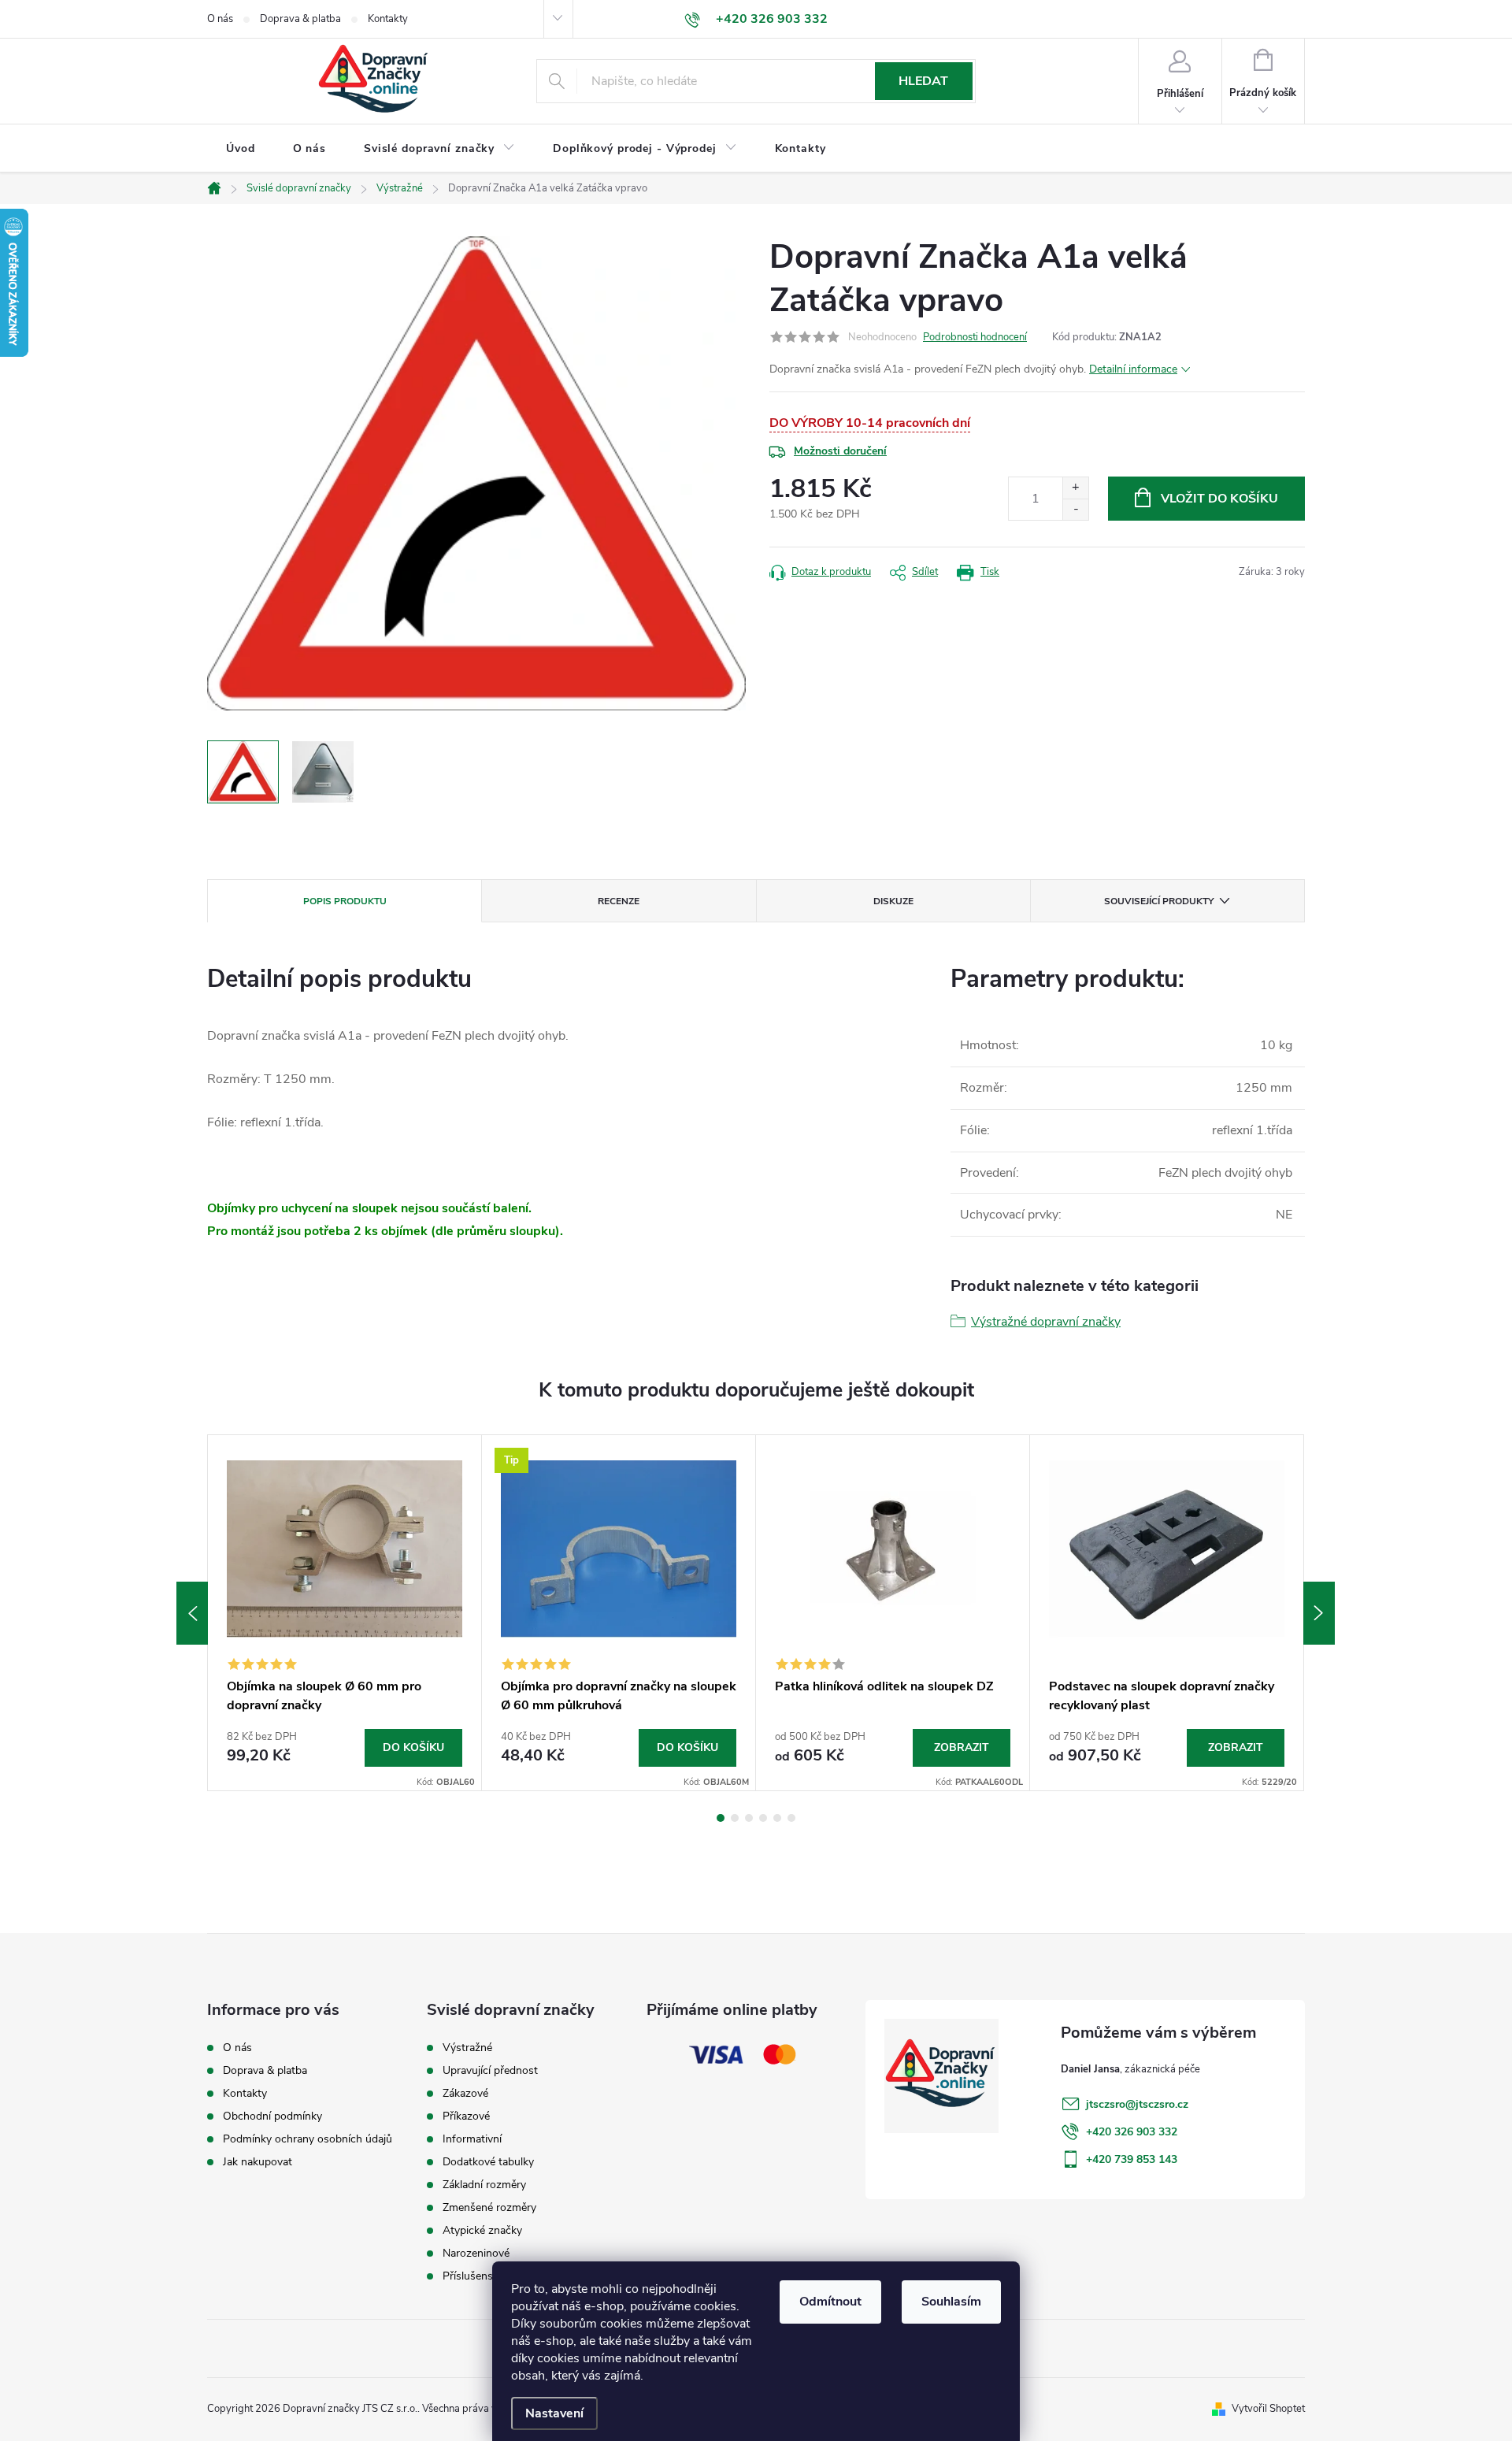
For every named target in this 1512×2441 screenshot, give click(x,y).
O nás (220, 19)
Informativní (472, 2139)
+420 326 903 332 (1132, 2132)
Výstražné (467, 2048)
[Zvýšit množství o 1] (1075, 488)
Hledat (923, 81)
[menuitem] (241, 149)
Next (1319, 1613)
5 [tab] (777, 1818)
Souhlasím (951, 2302)
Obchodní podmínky (272, 2116)
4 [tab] (763, 1818)
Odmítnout (830, 2302)
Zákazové (465, 2094)
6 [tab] (791, 1818)
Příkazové (466, 2116)
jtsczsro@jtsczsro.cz (1137, 2104)
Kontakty (388, 19)
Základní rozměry (484, 2185)
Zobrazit (962, 1747)
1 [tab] (721, 1818)
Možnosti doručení (840, 451)
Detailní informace (1133, 369)
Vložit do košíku (1219, 499)
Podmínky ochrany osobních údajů (308, 2139)
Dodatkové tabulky (488, 2162)
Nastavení (554, 2413)
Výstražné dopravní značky (1046, 1322)
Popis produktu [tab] (345, 901)
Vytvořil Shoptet (1268, 2409)
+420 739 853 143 (1132, 2159)
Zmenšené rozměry (489, 2208)
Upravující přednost (490, 2071)
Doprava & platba (300, 19)
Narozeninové (476, 2254)
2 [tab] (735, 1818)
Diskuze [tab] (893, 901)
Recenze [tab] (619, 901)
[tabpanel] (345, 1612)
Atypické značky (482, 2231)
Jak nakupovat (258, 2162)
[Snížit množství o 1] (1075, 509)
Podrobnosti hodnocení (975, 337)
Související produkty (1159, 901)
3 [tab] (749, 1818)
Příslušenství (474, 2276)
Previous (192, 1613)
